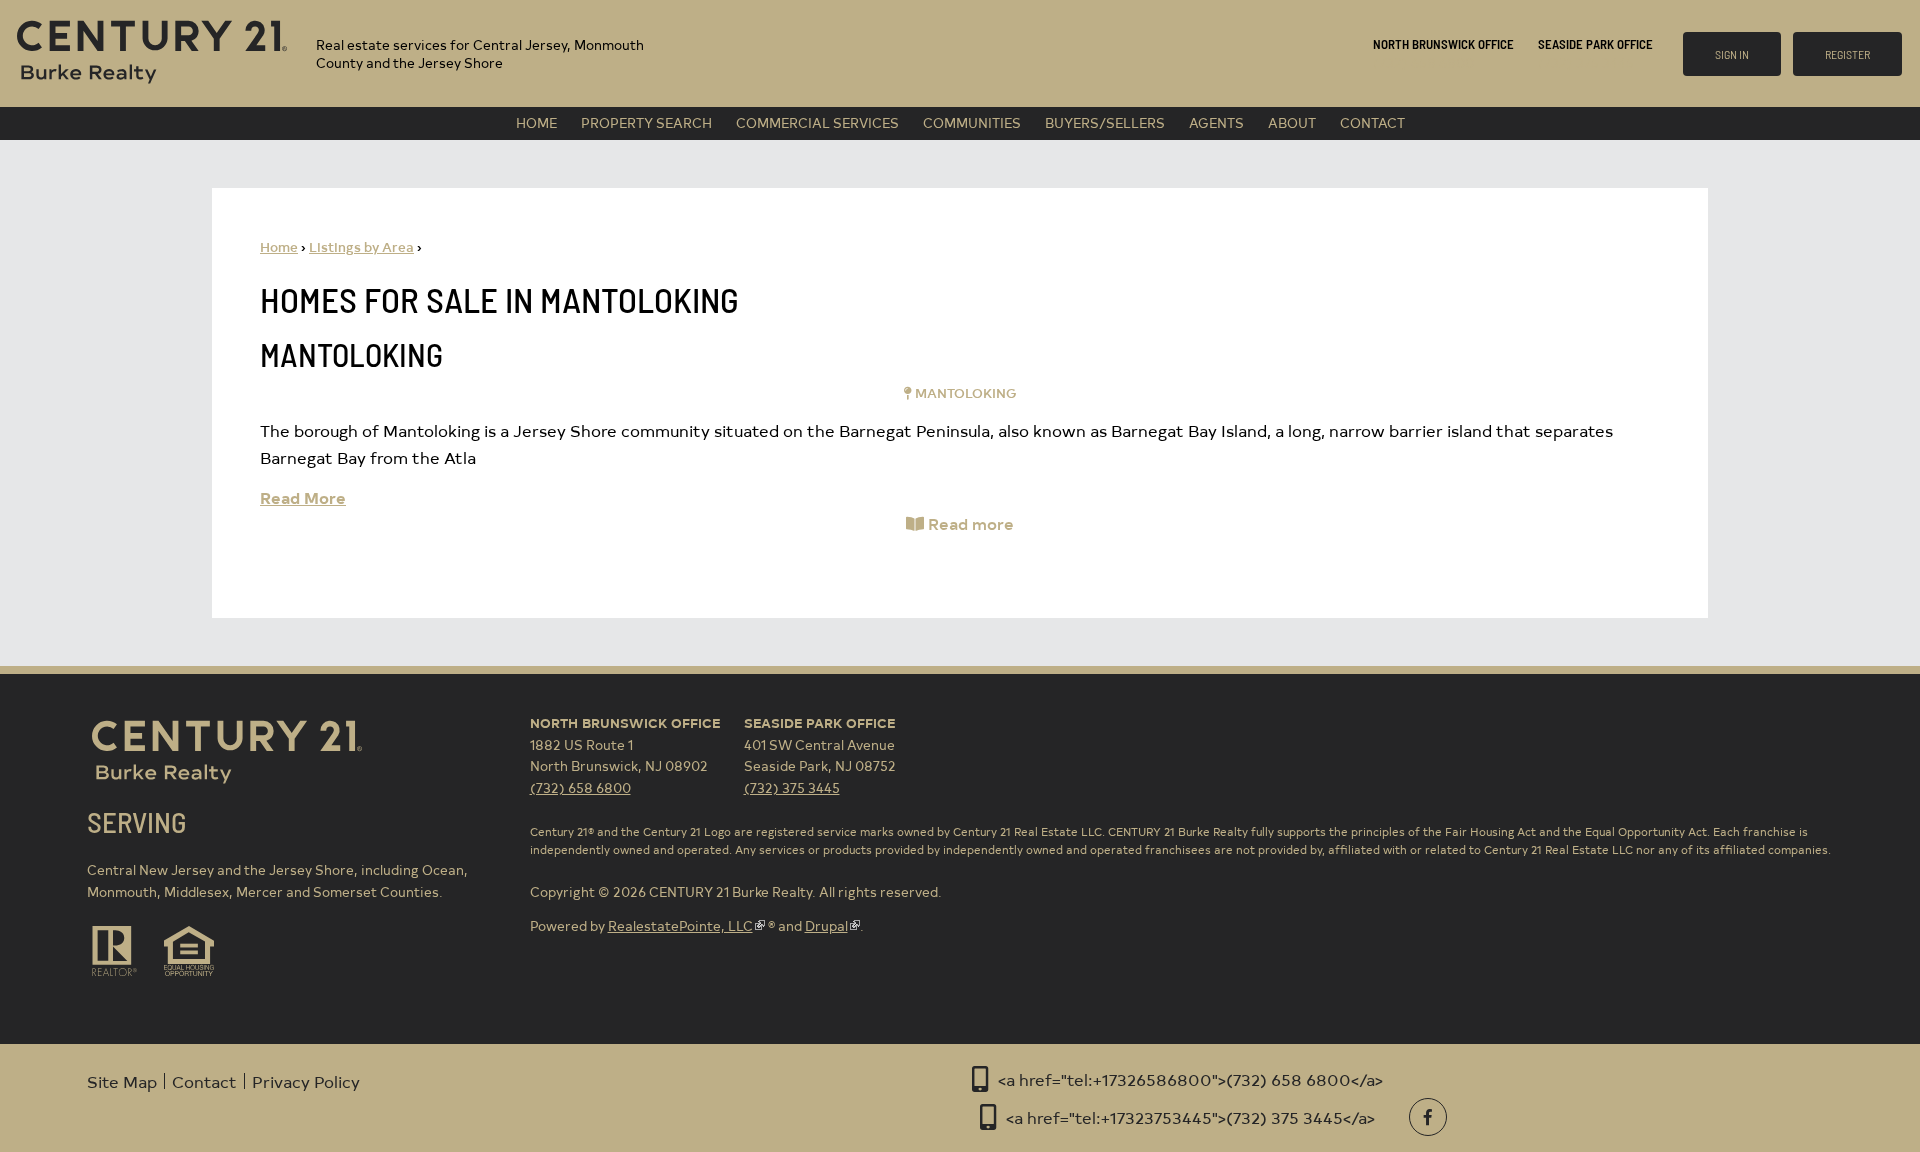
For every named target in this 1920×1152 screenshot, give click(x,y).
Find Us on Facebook (1428, 1117)
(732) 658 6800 (1423, 62)
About (1292, 122)
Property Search (646, 122)
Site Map (122, 1081)
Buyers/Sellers (1105, 122)
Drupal (826, 925)
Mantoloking (351, 354)
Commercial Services (817, 122)
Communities (972, 122)
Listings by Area (361, 246)
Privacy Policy (306, 1081)
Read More (303, 497)
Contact (1372, 122)
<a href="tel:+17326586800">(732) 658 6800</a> (1190, 1079)
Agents (1216, 122)
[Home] (152, 86)
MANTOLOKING (966, 392)
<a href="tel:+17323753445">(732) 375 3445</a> (1190, 1117)
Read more (971, 523)
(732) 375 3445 (1586, 62)
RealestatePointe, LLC (680, 925)
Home (536, 122)
